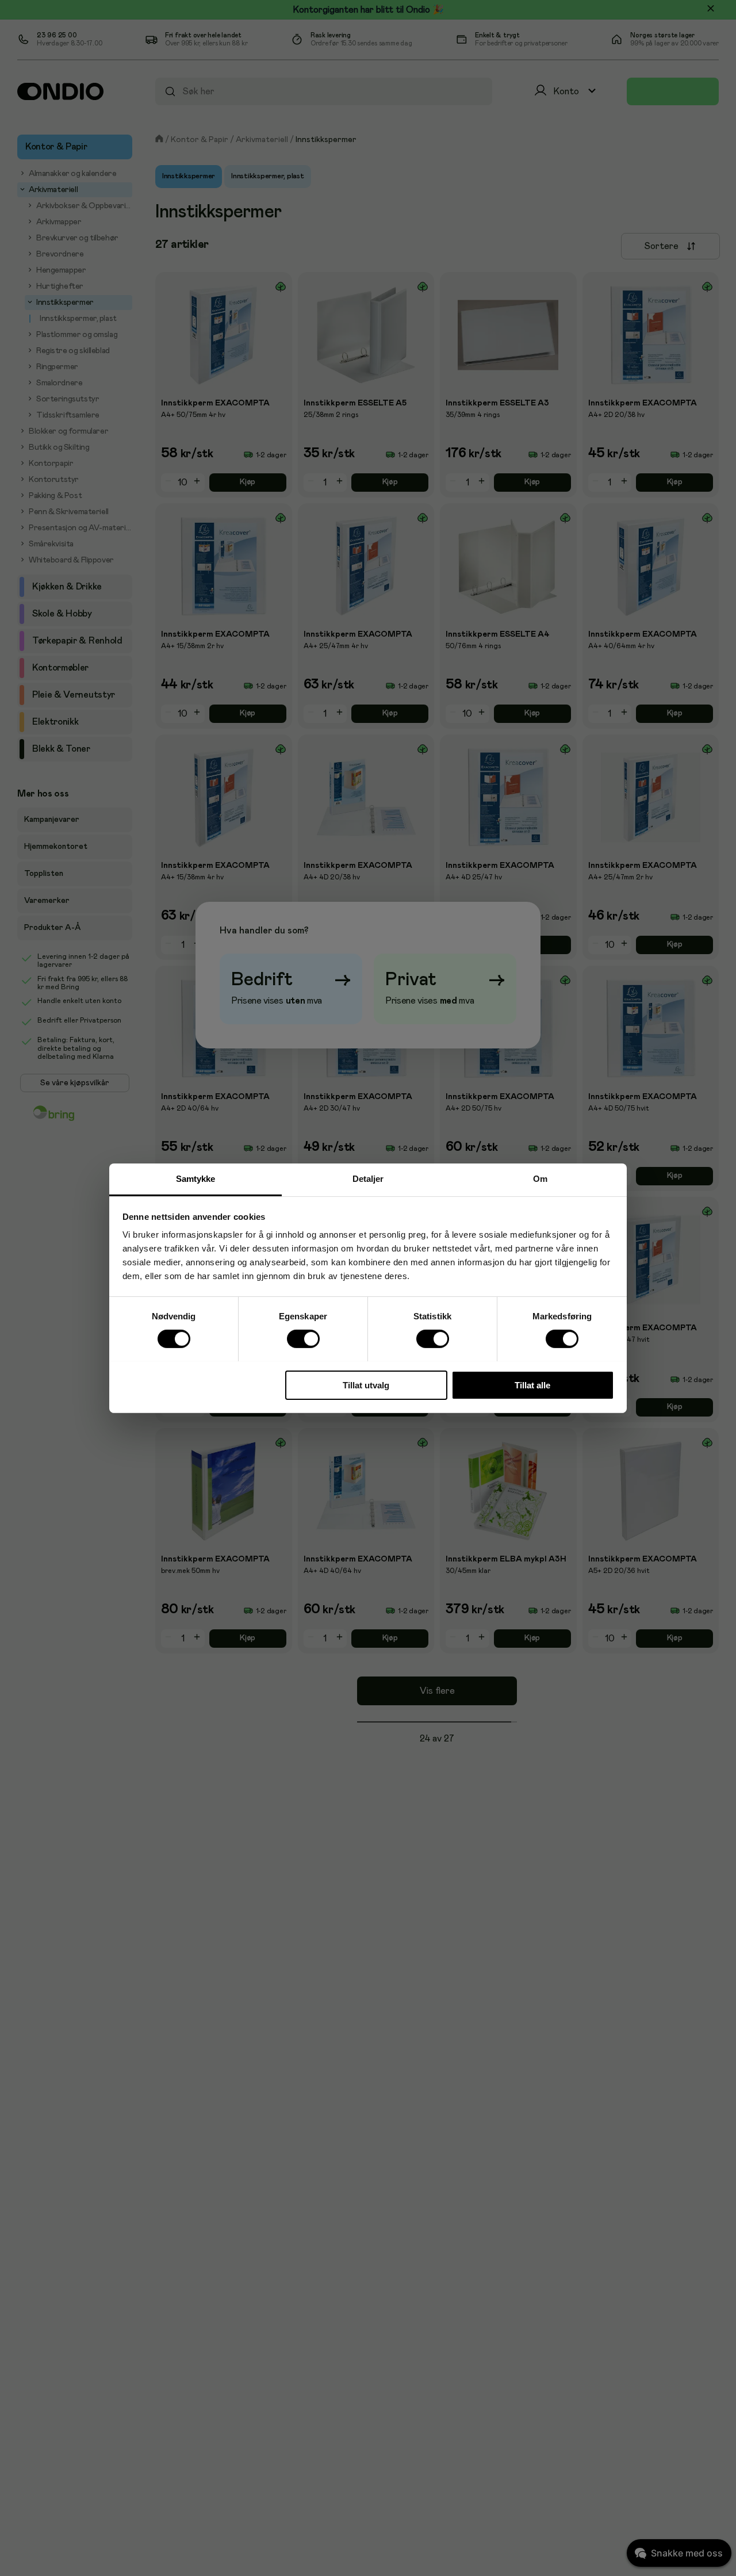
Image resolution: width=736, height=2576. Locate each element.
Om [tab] (540, 1178)
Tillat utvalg (366, 1385)
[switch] (303, 1339)
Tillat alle (532, 1385)
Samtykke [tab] (196, 1178)
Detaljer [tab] (368, 1178)
